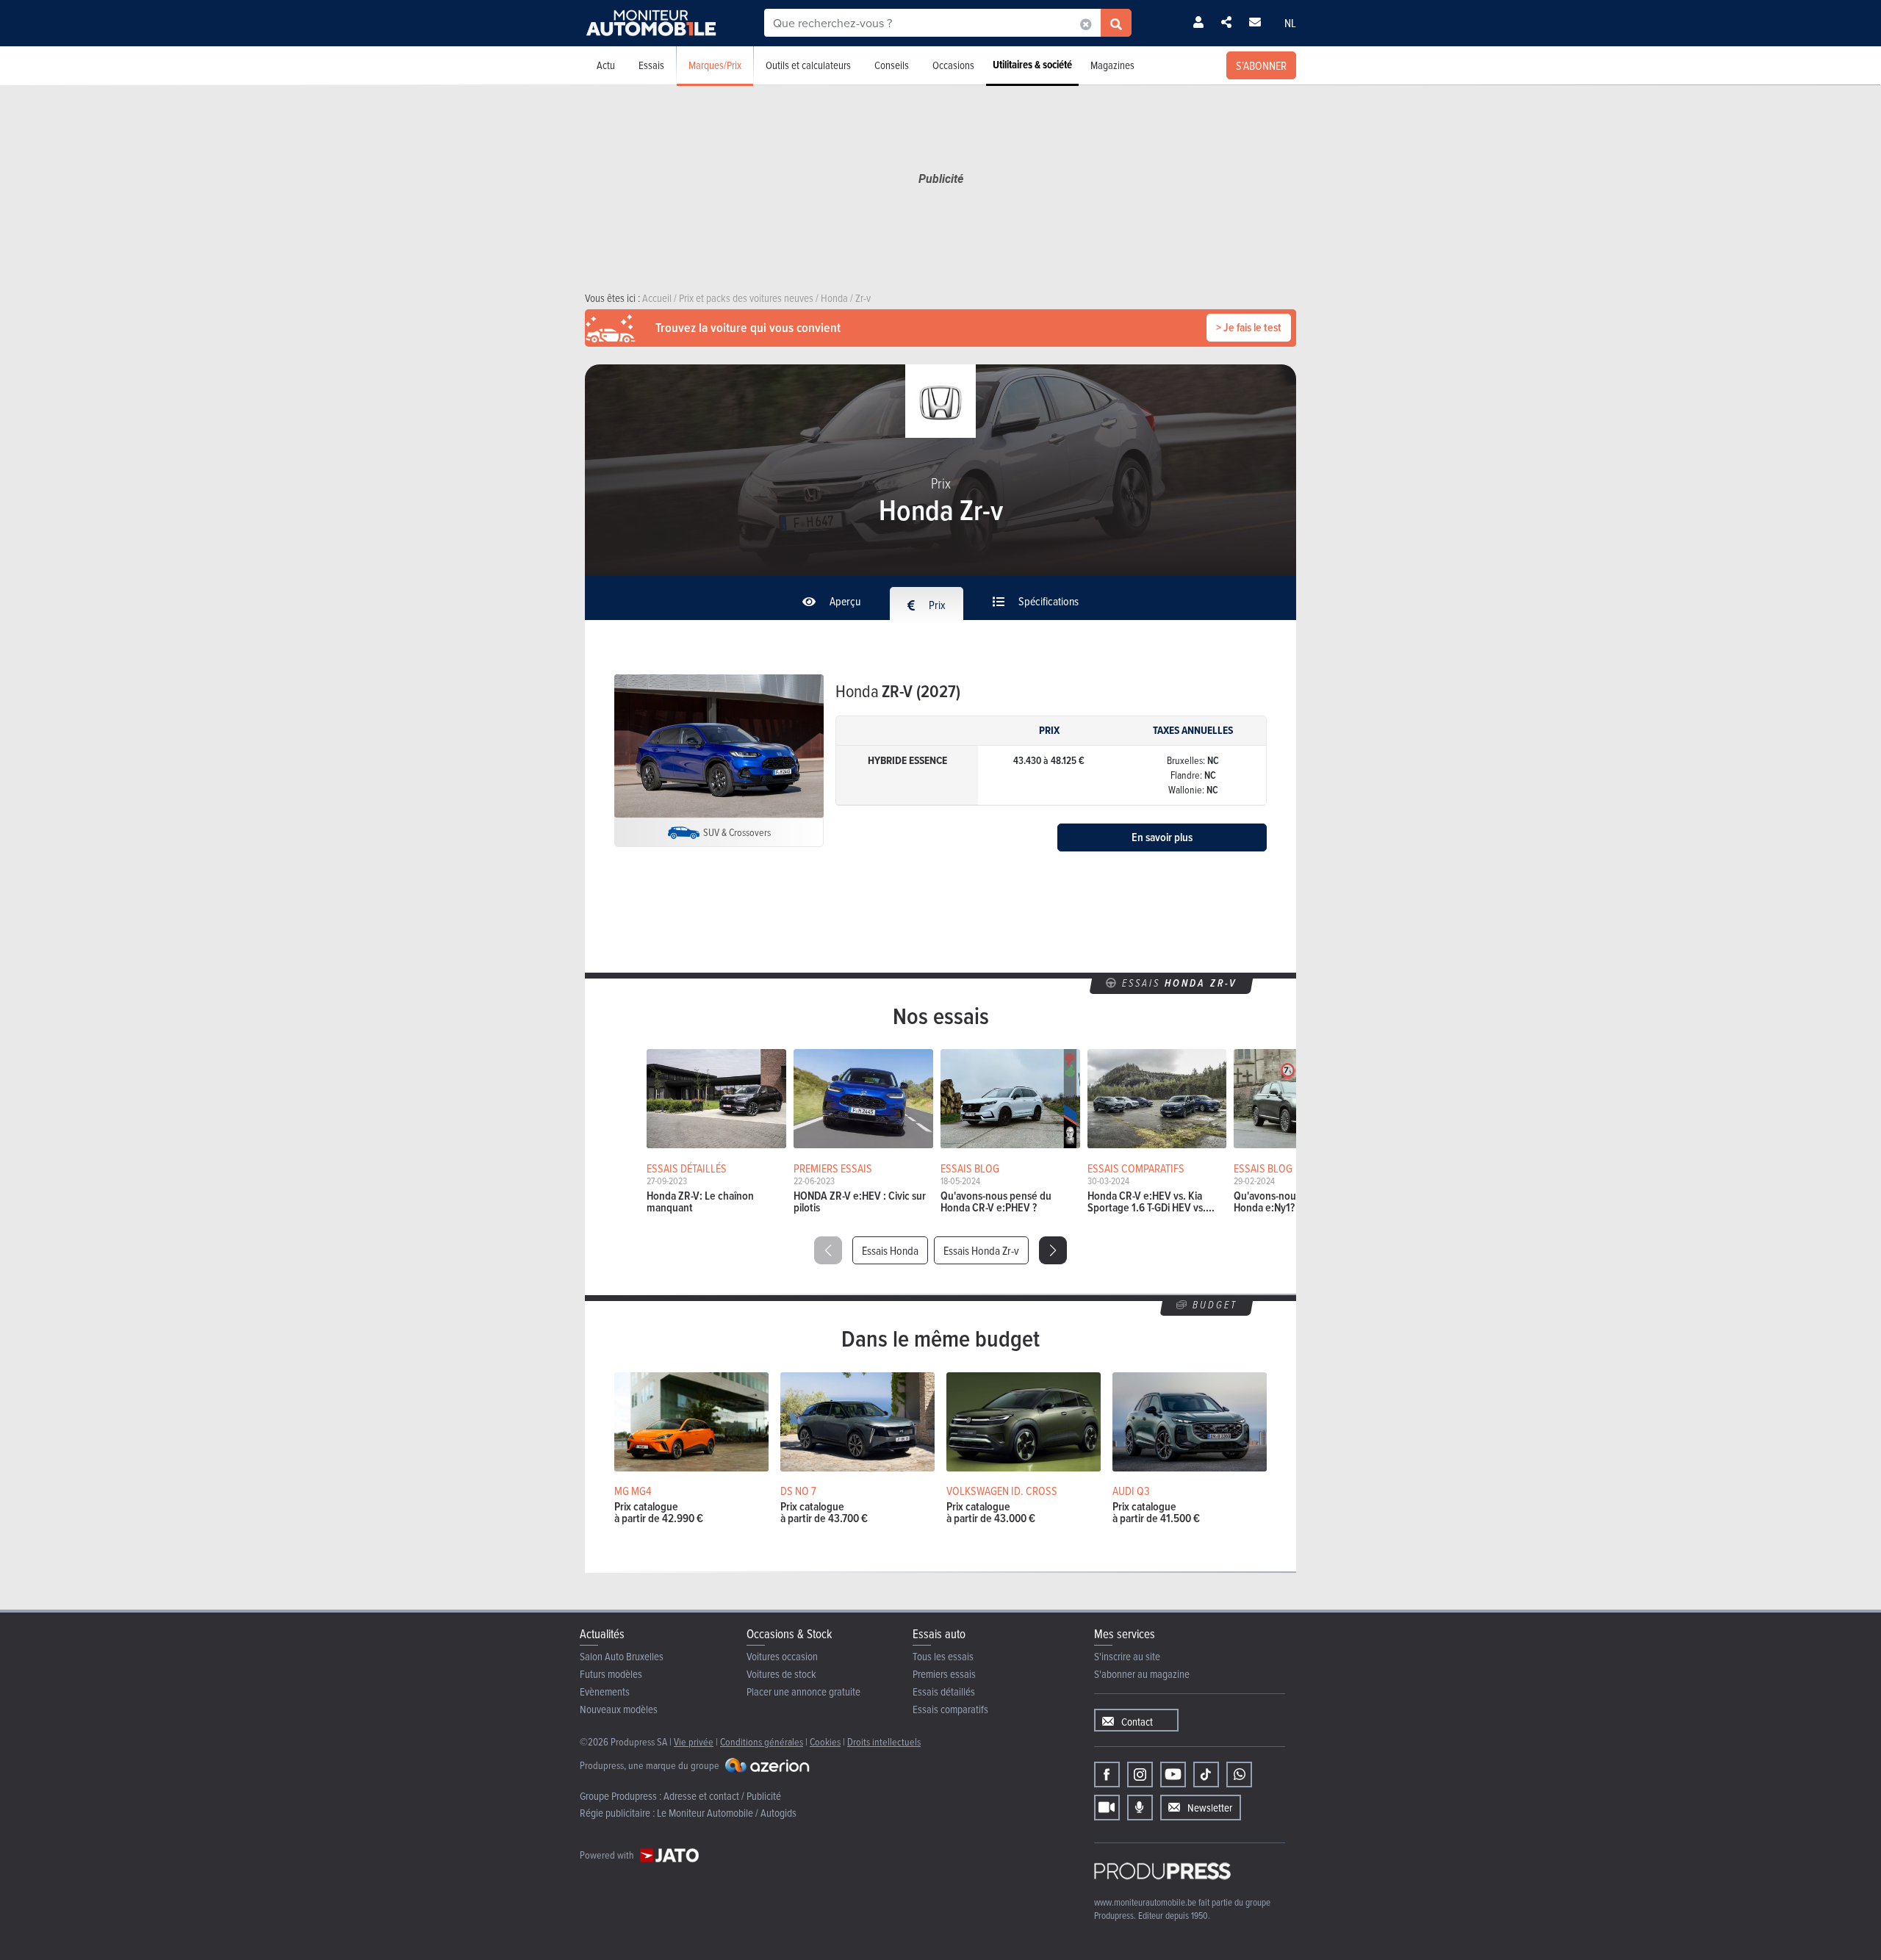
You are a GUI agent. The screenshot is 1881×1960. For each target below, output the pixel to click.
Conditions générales (762, 1741)
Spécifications (1047, 601)
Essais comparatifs (950, 1709)
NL (1290, 23)
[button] (1053, 1250)
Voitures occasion (782, 1656)
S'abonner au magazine (1142, 1674)
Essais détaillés (944, 1691)
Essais (651, 65)
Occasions (953, 65)
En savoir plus (1162, 837)
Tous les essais (943, 1656)
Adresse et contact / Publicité (722, 1796)
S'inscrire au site (1127, 1656)
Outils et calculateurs (808, 65)
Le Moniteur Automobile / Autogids (727, 1813)
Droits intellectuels (884, 1741)
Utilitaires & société (1032, 65)
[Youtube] (1173, 1775)
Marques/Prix (715, 65)
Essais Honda (890, 1250)
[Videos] (1107, 1808)
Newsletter (1210, 1808)
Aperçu (844, 601)
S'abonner (1261, 65)
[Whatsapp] (1239, 1775)
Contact (1137, 1722)
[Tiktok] (1206, 1775)
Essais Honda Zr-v (981, 1250)
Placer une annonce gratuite (803, 1691)
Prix (936, 605)
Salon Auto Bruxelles (622, 1656)
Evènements (605, 1691)
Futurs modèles (611, 1674)
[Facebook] (1107, 1775)
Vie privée (694, 1741)
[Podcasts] (1140, 1808)
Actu (606, 65)
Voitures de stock (781, 1674)
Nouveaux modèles (619, 1709)
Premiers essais (944, 1674)
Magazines (1112, 65)
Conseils (892, 65)
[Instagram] (1140, 1775)
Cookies (825, 1741)
